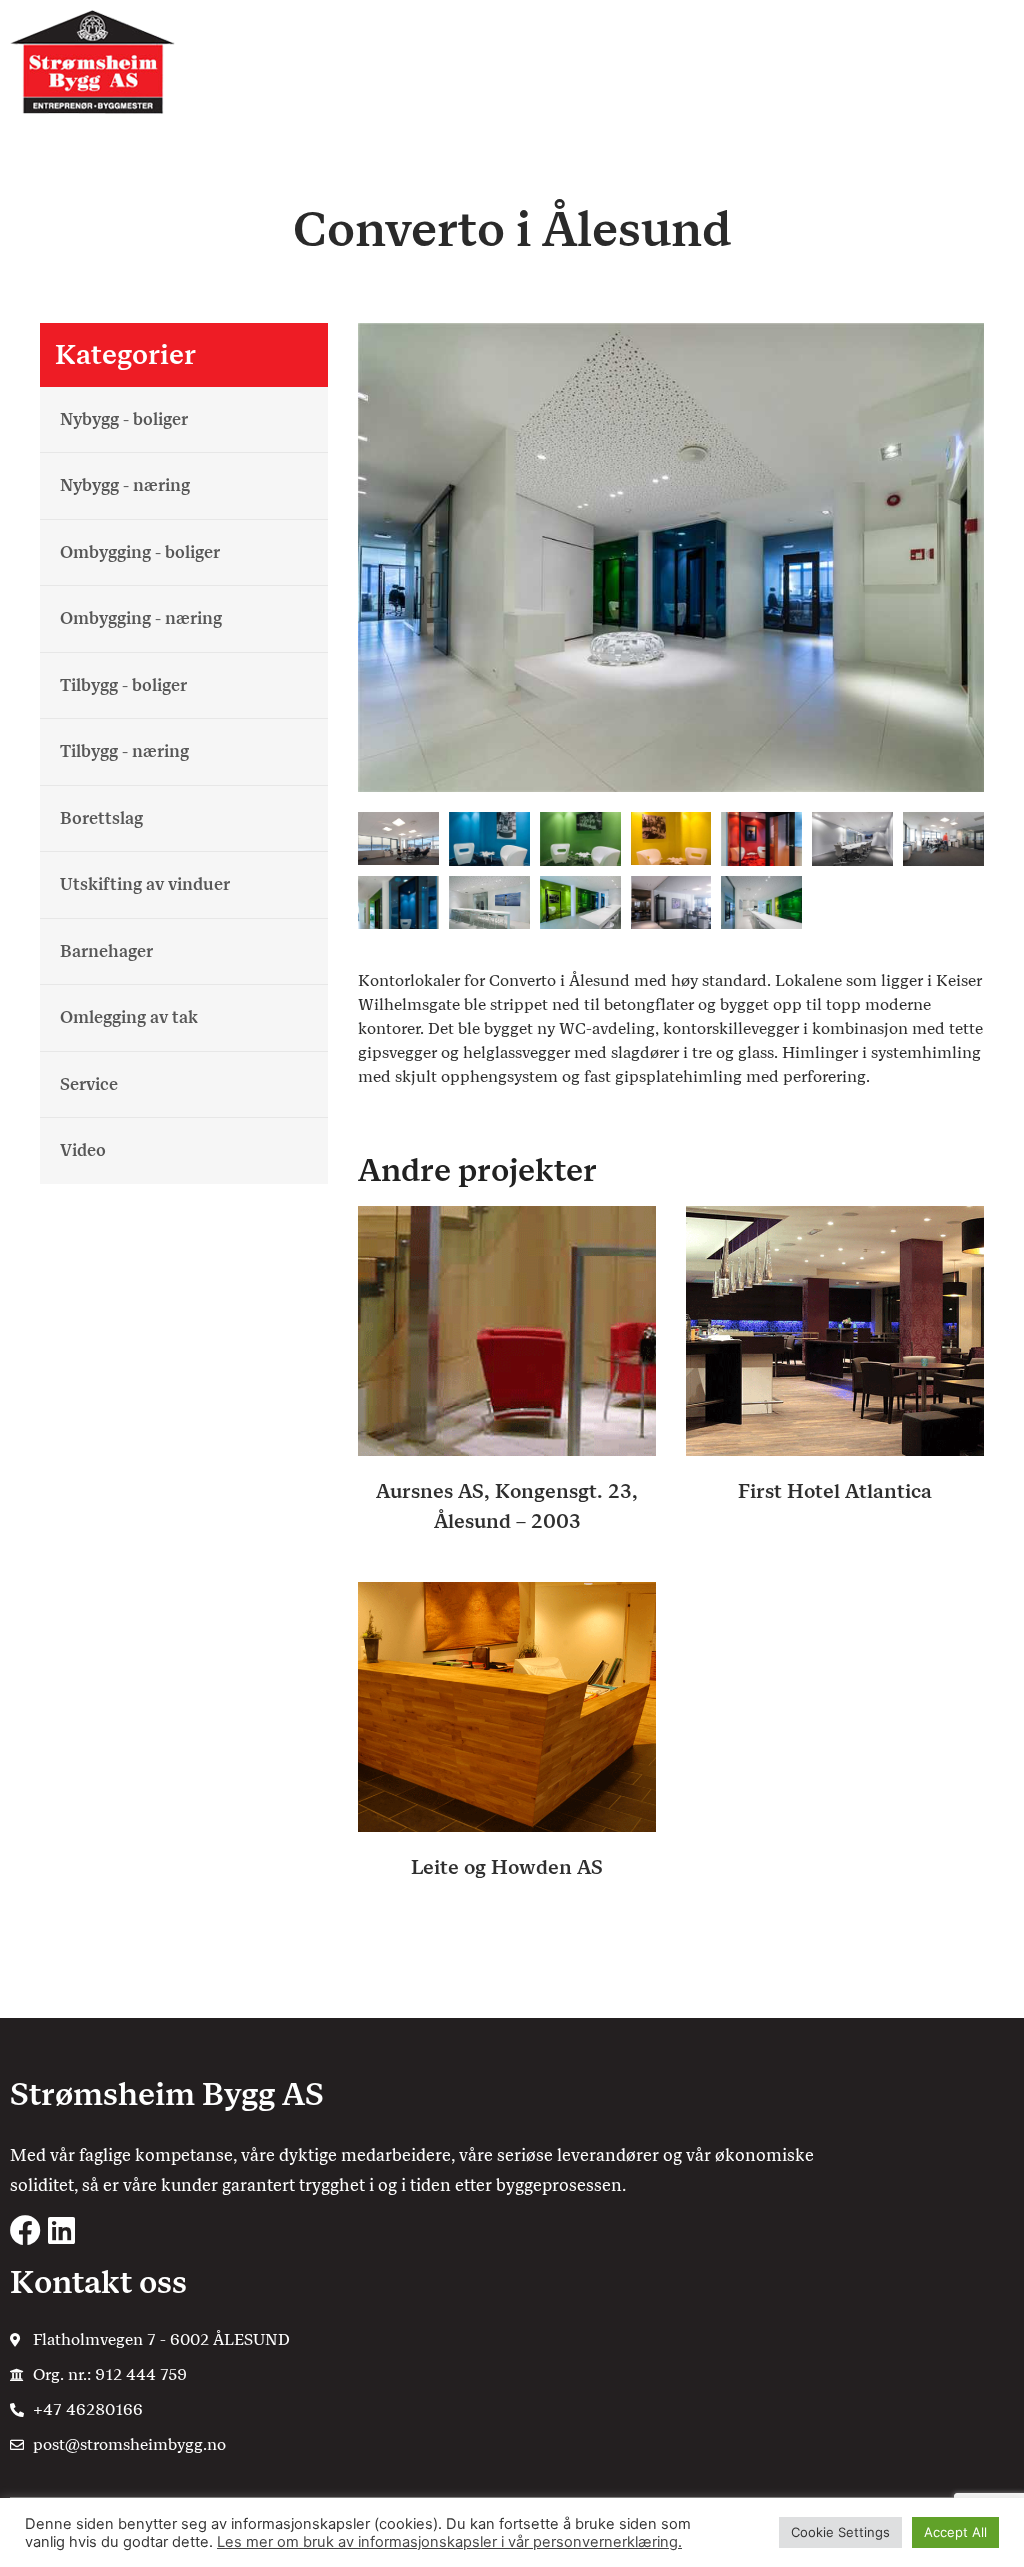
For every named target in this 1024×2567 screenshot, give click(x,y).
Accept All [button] (955, 2532)
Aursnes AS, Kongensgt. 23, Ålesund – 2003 (507, 1506)
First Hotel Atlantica (835, 1491)
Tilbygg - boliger (123, 685)
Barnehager (106, 951)
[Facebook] (25, 2230)
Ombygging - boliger (140, 552)
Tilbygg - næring (124, 751)
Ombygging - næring (141, 618)
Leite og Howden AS (507, 1867)
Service (89, 1084)
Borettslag (101, 818)
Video (83, 1150)
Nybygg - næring (125, 485)
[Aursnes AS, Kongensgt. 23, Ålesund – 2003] (507, 1329)
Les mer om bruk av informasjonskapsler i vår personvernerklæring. (449, 2542)
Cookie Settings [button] (840, 2532)
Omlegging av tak (129, 1017)
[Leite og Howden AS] (507, 1705)
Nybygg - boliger (124, 419)
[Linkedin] (61, 2230)
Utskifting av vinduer (145, 884)
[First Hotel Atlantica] (835, 1329)
